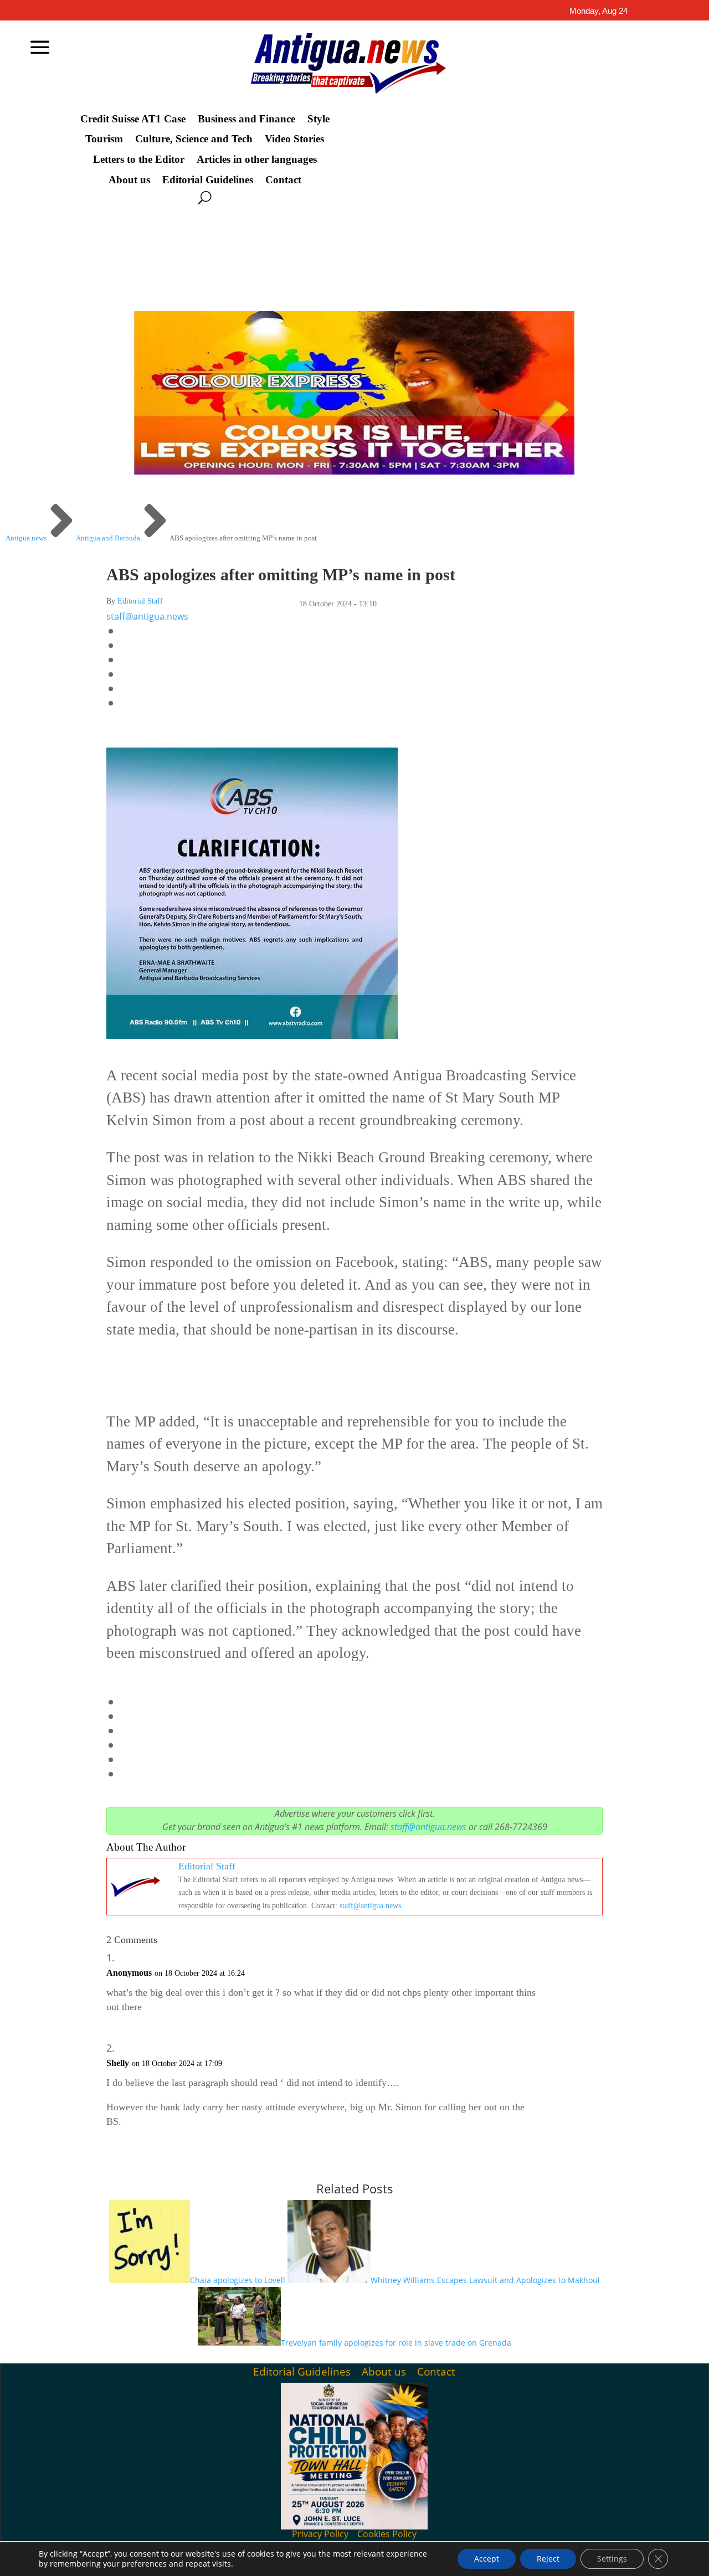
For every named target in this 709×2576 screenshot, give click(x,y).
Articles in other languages (257, 159)
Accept (487, 2559)
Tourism (104, 139)
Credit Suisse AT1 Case (133, 119)
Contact (283, 180)
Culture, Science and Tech (194, 139)
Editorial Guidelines (208, 180)
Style (318, 119)
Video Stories (294, 139)
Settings (612, 2559)
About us (129, 180)
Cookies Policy (387, 2534)
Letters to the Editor (139, 159)
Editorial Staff (140, 601)
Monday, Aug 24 (598, 11)
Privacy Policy (320, 2534)
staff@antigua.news (147, 616)
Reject (548, 2559)
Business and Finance (246, 119)
